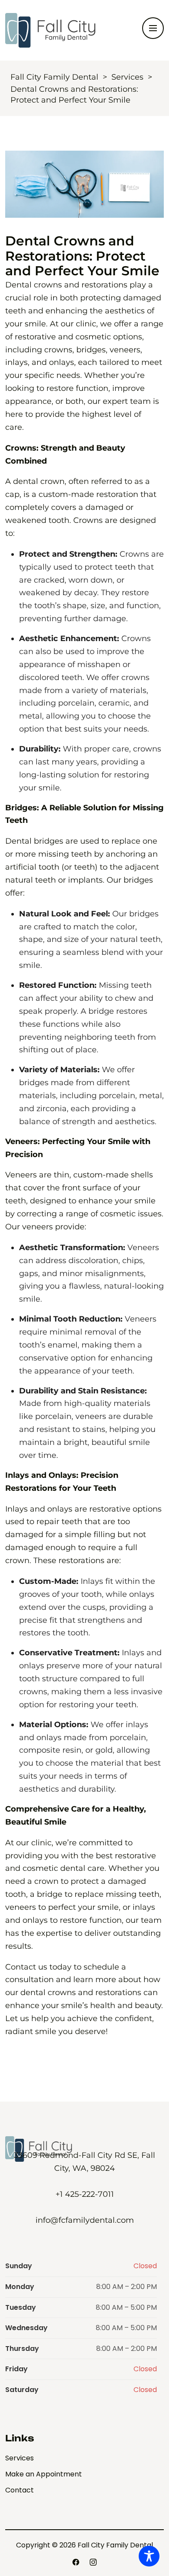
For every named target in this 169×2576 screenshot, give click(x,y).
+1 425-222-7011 (85, 2194)
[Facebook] (76, 2562)
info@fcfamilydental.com (85, 2220)
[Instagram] (93, 2562)
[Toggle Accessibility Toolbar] (149, 2556)
